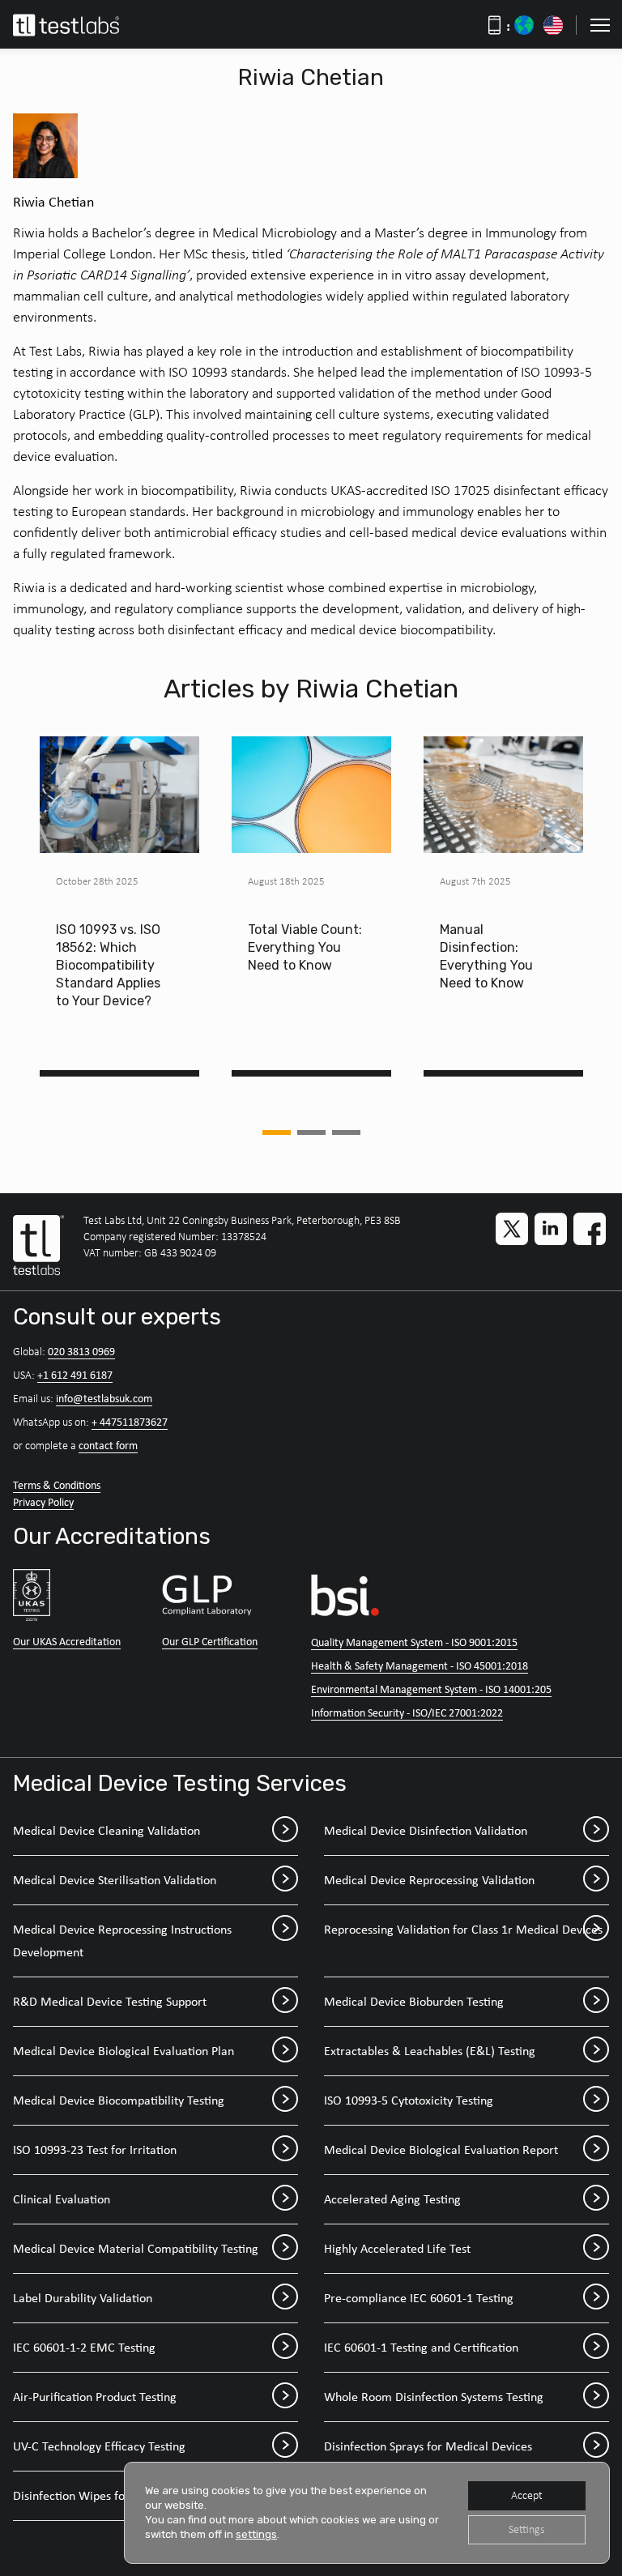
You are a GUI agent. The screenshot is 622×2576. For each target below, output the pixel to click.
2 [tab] (311, 1132)
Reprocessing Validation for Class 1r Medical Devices (463, 1929)
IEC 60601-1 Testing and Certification (421, 2347)
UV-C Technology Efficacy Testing (99, 2446)
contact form (108, 1445)
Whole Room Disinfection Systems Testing (434, 2397)
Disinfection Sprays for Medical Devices (428, 2446)
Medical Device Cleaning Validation (107, 1830)
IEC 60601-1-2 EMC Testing (84, 2347)
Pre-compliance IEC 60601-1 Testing (419, 2298)
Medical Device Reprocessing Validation (429, 1880)
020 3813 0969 (81, 1351)
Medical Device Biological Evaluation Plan (124, 2051)
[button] (600, 25)
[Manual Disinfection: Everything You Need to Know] (503, 795)
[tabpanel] (119, 906)
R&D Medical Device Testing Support (110, 2001)
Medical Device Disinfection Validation (426, 1830)
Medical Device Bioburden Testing (414, 2001)
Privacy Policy (43, 1502)
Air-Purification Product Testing (95, 2397)
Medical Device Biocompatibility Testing (119, 2100)
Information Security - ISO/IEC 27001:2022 (407, 1712)
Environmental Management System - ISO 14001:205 (431, 1689)
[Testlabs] (84, 25)
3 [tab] (346, 1132)
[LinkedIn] (551, 1229)
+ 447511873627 (130, 1422)
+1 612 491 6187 (75, 1375)
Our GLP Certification (210, 1641)
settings (256, 2534)
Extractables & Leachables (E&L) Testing (430, 2051)
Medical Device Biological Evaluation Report (441, 2150)
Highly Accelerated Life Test (397, 2248)
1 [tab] (277, 1132)
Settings (526, 2529)
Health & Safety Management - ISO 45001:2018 (420, 1665)
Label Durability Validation (83, 2298)
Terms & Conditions (57, 1485)
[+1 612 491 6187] (553, 25)
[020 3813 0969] (524, 25)
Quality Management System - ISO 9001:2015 (414, 1642)
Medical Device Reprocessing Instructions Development (122, 1941)
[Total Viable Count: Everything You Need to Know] (311, 795)
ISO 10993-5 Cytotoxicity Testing (409, 2100)
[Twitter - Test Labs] (512, 1229)
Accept (527, 2495)
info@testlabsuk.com (104, 1398)
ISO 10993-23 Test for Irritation (95, 2150)
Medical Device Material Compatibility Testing (136, 2248)
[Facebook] (590, 1229)
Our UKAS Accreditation (67, 1641)
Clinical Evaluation (62, 2199)
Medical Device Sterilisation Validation (115, 1880)
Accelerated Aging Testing (392, 2199)
